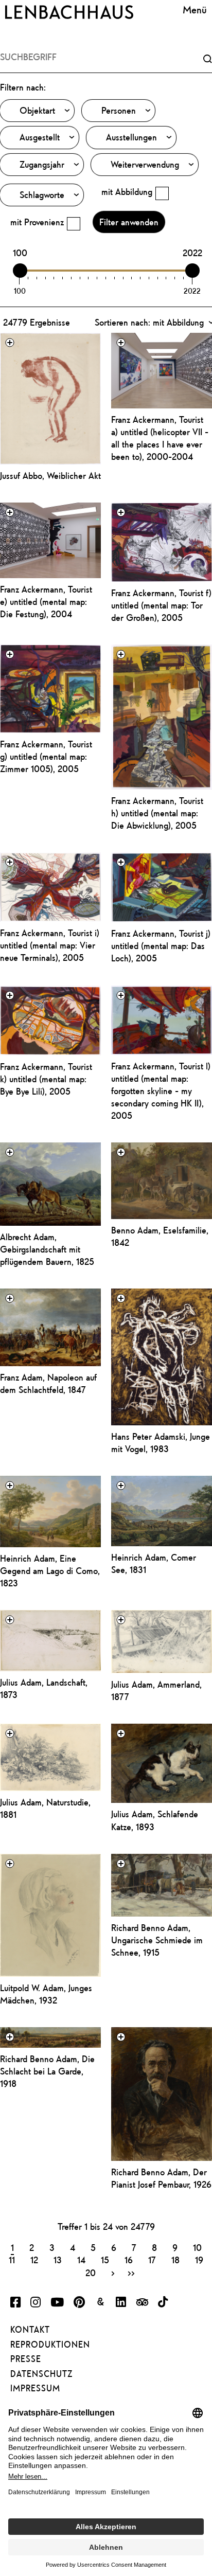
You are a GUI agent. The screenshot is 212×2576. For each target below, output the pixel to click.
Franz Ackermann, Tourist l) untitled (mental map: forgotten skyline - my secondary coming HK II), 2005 (161, 1091)
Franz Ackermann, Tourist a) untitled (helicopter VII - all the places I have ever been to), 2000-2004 (160, 438)
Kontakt (30, 2330)
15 (105, 2260)
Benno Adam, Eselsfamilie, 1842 (160, 1236)
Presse (26, 2359)
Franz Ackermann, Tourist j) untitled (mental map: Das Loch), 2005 (161, 946)
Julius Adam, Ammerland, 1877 (156, 1690)
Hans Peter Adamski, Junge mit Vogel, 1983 (161, 1443)
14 (81, 2260)
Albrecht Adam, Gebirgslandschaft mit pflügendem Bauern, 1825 (47, 1249)
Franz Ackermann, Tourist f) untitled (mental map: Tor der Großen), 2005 (161, 605)
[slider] (20, 271)
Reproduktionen (50, 2345)
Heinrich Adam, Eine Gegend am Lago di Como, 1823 (50, 1571)
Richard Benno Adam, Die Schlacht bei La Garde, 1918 (47, 2071)
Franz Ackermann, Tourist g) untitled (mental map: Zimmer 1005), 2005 (46, 756)
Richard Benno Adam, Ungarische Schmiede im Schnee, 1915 (157, 1940)
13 (58, 2260)
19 (199, 2260)
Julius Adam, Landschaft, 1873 (44, 1688)
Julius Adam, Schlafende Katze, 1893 (155, 1820)
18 (175, 2260)
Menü (195, 10)
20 (91, 2273)
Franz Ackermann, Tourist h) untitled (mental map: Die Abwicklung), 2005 (157, 813)
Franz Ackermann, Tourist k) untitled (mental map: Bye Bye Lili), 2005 (46, 1079)
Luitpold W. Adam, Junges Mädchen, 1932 (46, 1994)
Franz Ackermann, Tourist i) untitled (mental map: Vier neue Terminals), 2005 (50, 945)
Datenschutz (41, 2374)
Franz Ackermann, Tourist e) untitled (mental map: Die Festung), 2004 (46, 602)
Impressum (35, 2388)
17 (152, 2260)
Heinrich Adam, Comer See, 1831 (154, 1563)
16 (129, 2260)
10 (197, 2247)
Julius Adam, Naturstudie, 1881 (45, 1808)
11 (12, 2260)
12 (34, 2260)
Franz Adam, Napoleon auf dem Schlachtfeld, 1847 (48, 1383)
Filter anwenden (129, 222)
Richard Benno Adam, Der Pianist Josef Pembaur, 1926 (161, 2178)
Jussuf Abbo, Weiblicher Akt (50, 476)
